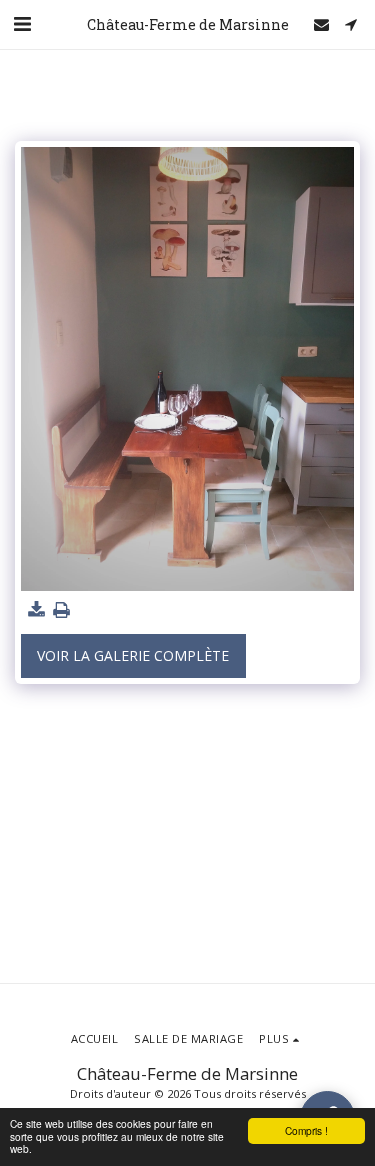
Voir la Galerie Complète (133, 655)
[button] (22, 23)
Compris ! (306, 1130)
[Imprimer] (62, 610)
